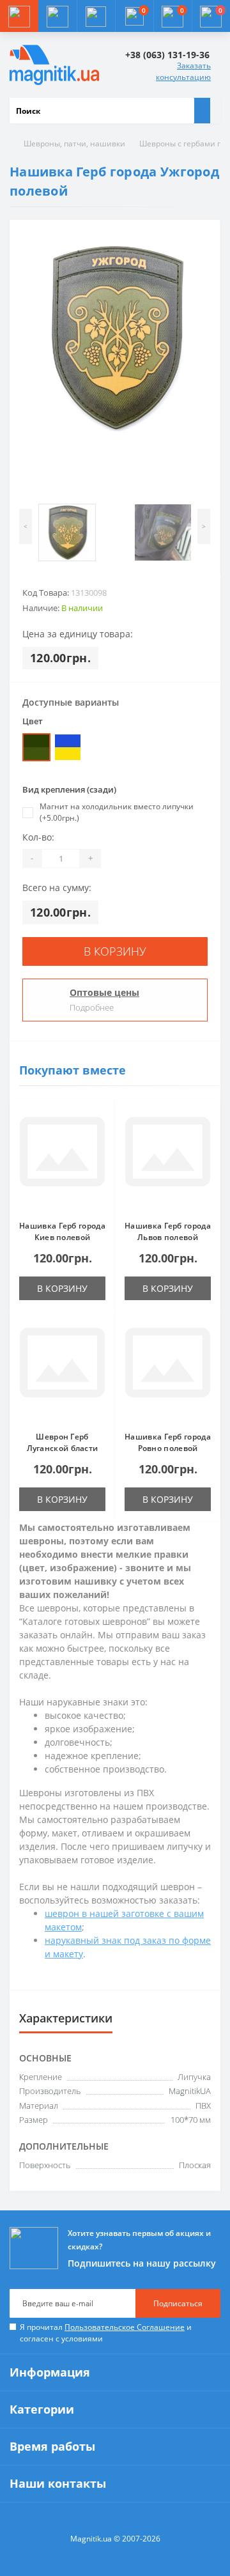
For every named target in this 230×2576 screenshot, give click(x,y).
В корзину (115, 951)
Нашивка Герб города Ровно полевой (168, 1442)
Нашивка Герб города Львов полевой (168, 1231)
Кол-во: (38, 837)
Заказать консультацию (183, 71)
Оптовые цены (104, 992)
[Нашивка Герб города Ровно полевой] (168, 1370)
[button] (96, 16)
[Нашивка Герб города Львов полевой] (168, 1160)
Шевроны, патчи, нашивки (74, 144)
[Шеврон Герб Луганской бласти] (62, 1370)
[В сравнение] (102, 1137)
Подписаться (178, 2303)
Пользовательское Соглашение (125, 2327)
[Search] (202, 111)
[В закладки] (102, 1119)
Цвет (33, 721)
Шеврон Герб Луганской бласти (63, 1442)
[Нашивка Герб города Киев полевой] (62, 1160)
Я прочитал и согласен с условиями (106, 2333)
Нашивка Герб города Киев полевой (62, 1231)
